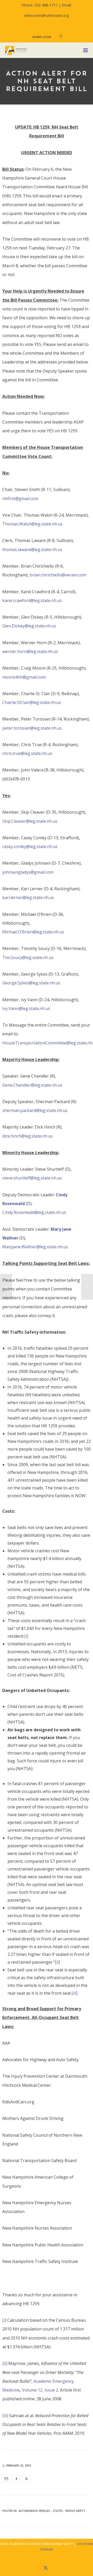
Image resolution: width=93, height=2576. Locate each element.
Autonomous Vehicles (34, 2511)
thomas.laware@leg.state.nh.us (32, 550)
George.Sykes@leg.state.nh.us (31, 983)
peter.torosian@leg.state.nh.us (32, 728)
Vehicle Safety (75, 2511)
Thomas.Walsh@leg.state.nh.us (32, 524)
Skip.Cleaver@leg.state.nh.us (30, 821)
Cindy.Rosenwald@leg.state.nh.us (34, 1212)
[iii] (75, 1993)
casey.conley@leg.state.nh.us (30, 847)
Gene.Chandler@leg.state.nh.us (32, 1085)
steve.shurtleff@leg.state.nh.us (32, 1178)
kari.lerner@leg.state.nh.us (28, 897)
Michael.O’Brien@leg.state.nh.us (33, 932)
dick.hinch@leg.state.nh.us (28, 1136)
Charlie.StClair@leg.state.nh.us (32, 702)
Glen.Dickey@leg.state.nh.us (29, 626)
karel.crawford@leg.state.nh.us (32, 600)
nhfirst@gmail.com (20, 499)
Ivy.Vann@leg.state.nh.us (26, 1008)
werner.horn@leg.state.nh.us (30, 651)
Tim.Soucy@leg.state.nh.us (28, 957)
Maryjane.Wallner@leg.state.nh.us (35, 1247)
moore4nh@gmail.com (24, 677)
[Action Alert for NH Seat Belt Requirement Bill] (6, 2478)
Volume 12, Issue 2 (40, 2390)
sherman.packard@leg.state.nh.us (35, 1110)
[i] (26, 1636)
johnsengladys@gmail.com (28, 872)
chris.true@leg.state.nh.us (27, 753)
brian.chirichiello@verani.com (58, 575)
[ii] (57, 1962)
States (58, 2511)
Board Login (42, 37)
